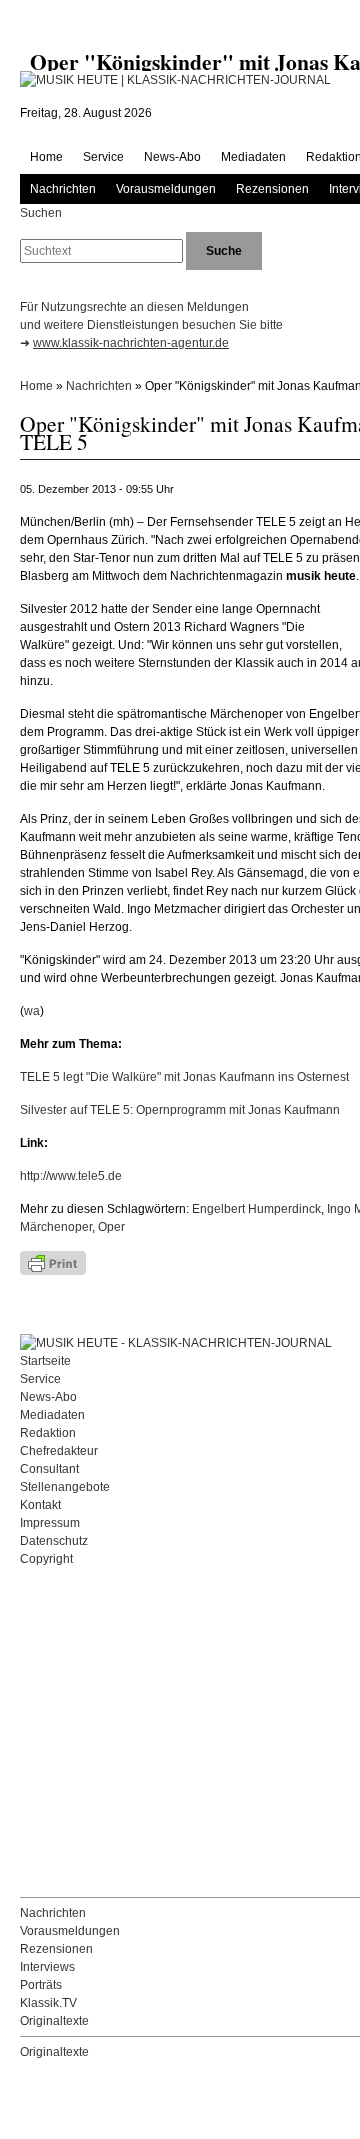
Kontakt (40, 1505)
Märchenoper (56, 1227)
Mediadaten (253, 157)
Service (103, 157)
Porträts (41, 1985)
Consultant (49, 1469)
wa (32, 1011)
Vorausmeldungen (166, 189)
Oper (111, 1227)
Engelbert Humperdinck (256, 1209)
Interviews (47, 1967)
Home (46, 157)
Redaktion (48, 1433)
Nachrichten (63, 189)
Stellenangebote (65, 1487)
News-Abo (172, 157)
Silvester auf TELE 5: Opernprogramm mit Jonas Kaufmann (180, 1110)
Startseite (45, 1361)
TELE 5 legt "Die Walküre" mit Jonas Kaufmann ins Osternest (184, 1077)
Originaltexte (54, 2021)
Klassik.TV (48, 2003)
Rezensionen (272, 189)
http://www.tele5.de (71, 1176)
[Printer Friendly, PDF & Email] (110, 1263)
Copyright (46, 1559)
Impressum (50, 1523)
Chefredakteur (59, 1451)
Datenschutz (54, 1541)
